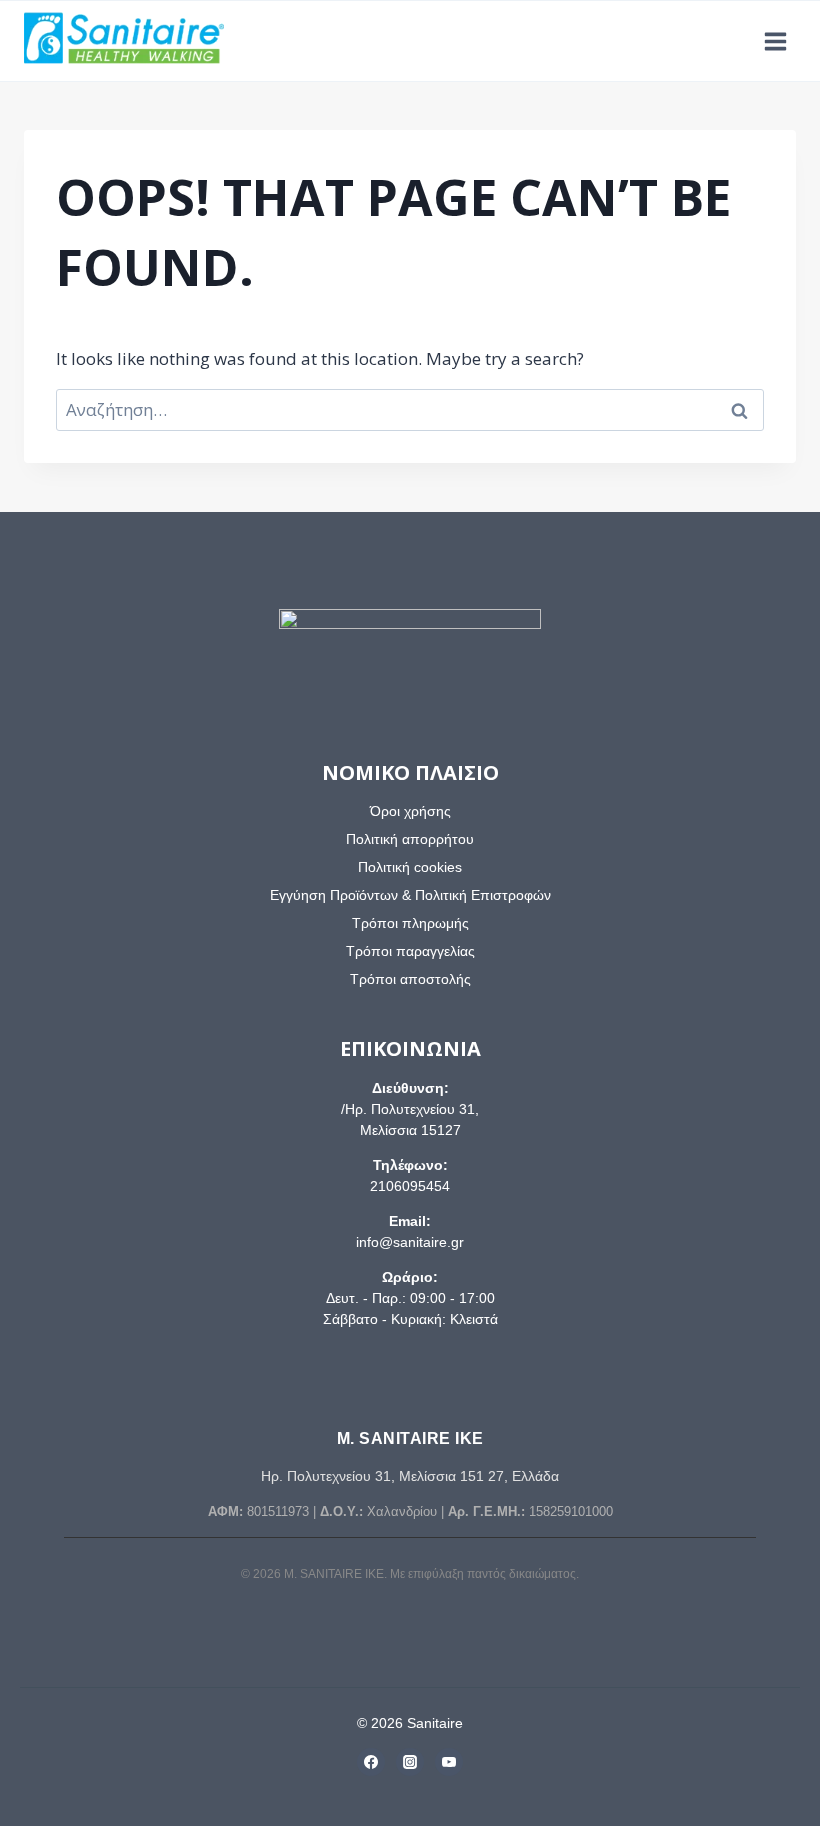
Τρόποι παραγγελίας (410, 951)
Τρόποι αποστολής (410, 979)
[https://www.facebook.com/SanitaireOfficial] (371, 1762)
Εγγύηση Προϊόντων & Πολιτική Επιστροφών (410, 895)
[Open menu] (775, 41)
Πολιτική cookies (410, 867)
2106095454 (410, 1186)
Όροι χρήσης (410, 811)
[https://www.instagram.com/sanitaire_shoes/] (410, 1762)
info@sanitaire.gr (410, 1242)
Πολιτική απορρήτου (410, 839)
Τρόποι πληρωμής (410, 923)
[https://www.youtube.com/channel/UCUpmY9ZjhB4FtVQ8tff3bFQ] (449, 1762)
